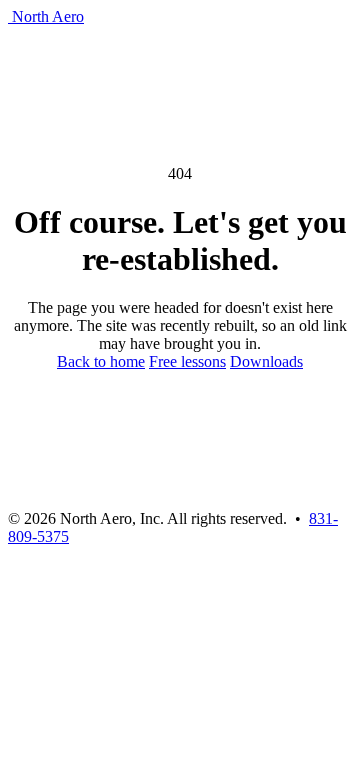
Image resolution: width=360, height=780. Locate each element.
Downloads (266, 361)
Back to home (101, 361)
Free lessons (187, 361)
